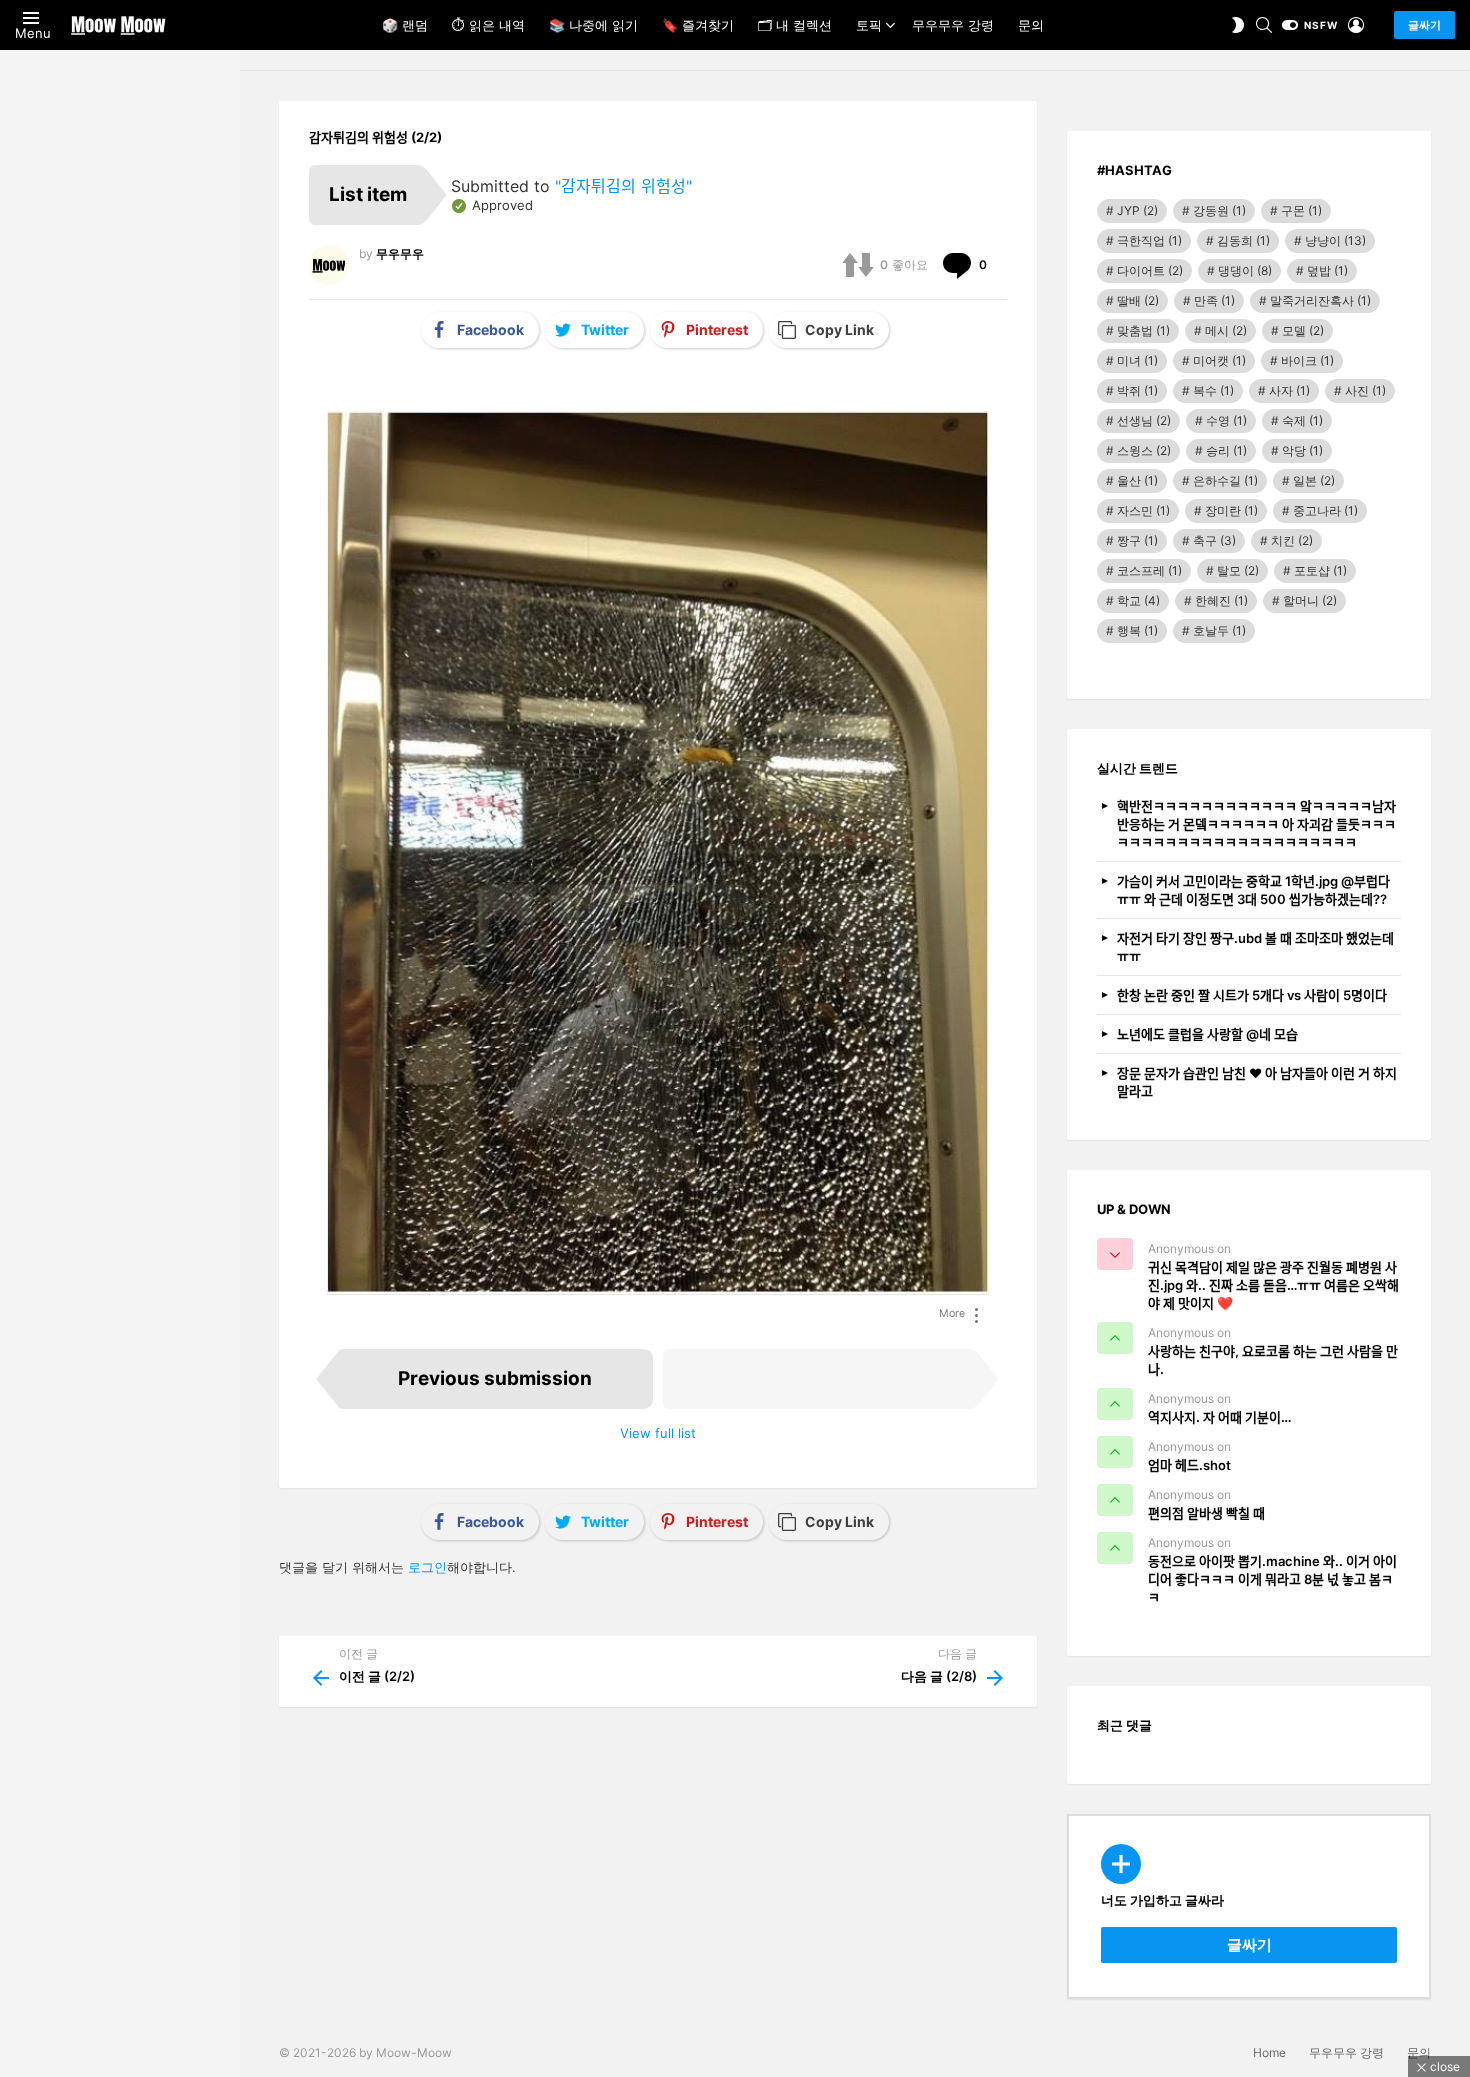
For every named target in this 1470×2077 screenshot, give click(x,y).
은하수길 (1225, 480)
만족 (1214, 300)
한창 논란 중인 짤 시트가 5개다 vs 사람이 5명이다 (1252, 995)
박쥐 (1137, 390)
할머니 (1310, 600)
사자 (1289, 390)
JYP (1137, 210)
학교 (1138, 600)
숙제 (1302, 420)
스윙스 (1144, 450)
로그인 (427, 1567)
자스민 (1143, 510)
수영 (1226, 420)
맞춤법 (1143, 330)
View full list (658, 1433)
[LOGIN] (1356, 25)
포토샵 (1320, 570)
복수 (1213, 390)
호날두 (1219, 630)
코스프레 (1149, 570)
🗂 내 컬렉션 (795, 25)
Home (1269, 2052)
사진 (1365, 390)
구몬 (1301, 210)
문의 (1031, 25)
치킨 (1292, 540)
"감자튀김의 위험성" (623, 186)
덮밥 (1327, 270)
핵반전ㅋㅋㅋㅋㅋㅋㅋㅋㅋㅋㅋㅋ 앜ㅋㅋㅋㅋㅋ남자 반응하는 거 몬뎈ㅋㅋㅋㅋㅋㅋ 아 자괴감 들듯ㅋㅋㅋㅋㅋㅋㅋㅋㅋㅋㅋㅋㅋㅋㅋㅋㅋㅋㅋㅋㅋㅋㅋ (1256, 824)
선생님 (1144, 420)
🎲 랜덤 (405, 25)
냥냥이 (1335, 240)
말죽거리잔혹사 (1320, 300)
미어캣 (1219, 360)
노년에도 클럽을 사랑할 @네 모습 (1207, 1034)
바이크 (1307, 360)
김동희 (1243, 240)
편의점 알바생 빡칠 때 (1206, 1513)
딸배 (1138, 300)
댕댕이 (1245, 270)
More (952, 1313)
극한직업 (1149, 240)
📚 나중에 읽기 (593, 25)
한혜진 (1221, 600)
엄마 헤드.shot (1189, 1465)
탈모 (1238, 570)
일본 (1314, 480)
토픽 (869, 25)
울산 (1137, 480)
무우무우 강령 (953, 25)
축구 (1214, 540)
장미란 (1231, 510)
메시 (1226, 330)
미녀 (1137, 360)
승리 (1226, 450)
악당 (1302, 450)
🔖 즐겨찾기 (698, 25)
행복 (1137, 630)
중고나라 (1325, 510)
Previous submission (495, 1378)
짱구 (1137, 540)
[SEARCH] (1264, 25)
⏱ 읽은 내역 (488, 25)
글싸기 (1424, 25)
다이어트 (1150, 270)
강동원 (1219, 210)
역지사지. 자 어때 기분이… (1219, 1417)
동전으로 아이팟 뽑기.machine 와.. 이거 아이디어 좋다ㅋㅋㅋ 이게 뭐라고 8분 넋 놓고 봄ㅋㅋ (1272, 1579)
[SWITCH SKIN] (1238, 25)
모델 (1303, 330)
